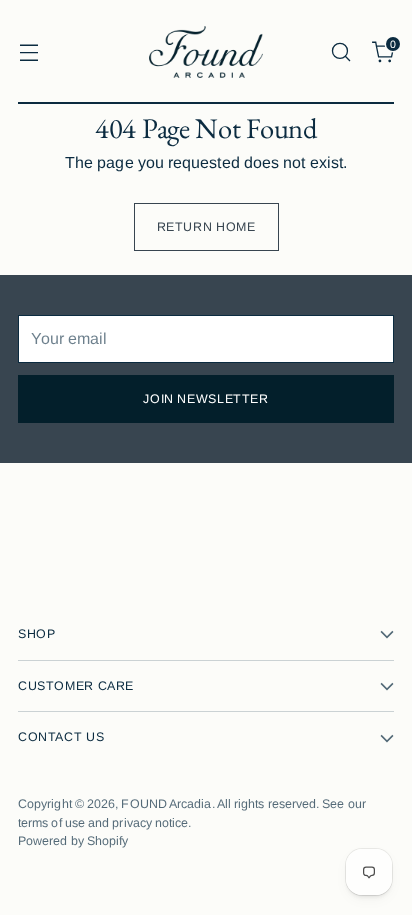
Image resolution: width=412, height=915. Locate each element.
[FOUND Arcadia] (206, 52)
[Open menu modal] (28, 51)
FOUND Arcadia (166, 804)
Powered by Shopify (73, 841)
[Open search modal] (340, 51)
